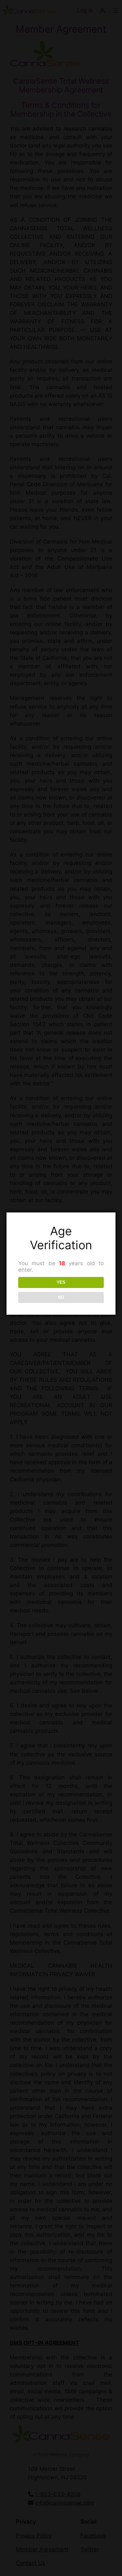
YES (61, 1282)
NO (61, 1297)
